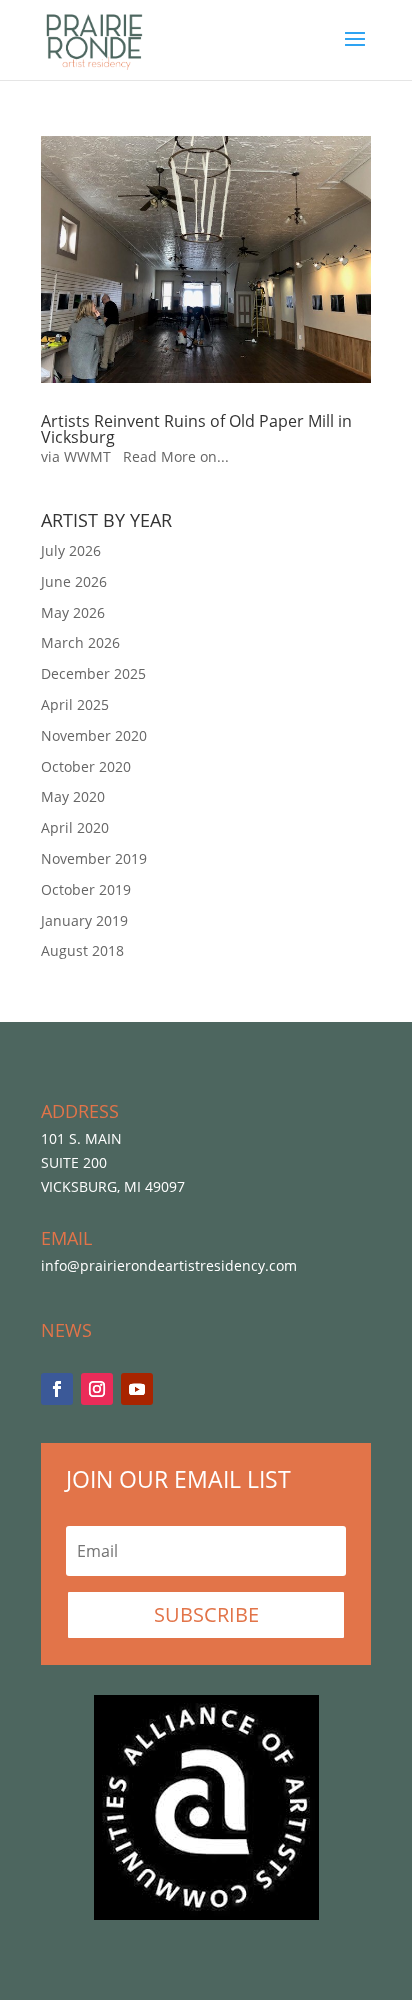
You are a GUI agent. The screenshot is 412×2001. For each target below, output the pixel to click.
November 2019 (94, 858)
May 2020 (73, 796)
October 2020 (86, 766)
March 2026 (80, 642)
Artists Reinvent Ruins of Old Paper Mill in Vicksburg (196, 429)
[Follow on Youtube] (137, 1389)
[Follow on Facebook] (57, 1389)
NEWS (66, 1330)
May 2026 (73, 612)
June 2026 (74, 581)
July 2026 (71, 550)
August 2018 (82, 950)
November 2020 (94, 735)
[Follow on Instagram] (97, 1389)
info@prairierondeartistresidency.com (169, 1265)
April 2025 (75, 704)
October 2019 (86, 889)
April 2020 (75, 827)
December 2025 (93, 673)
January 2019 (84, 920)
